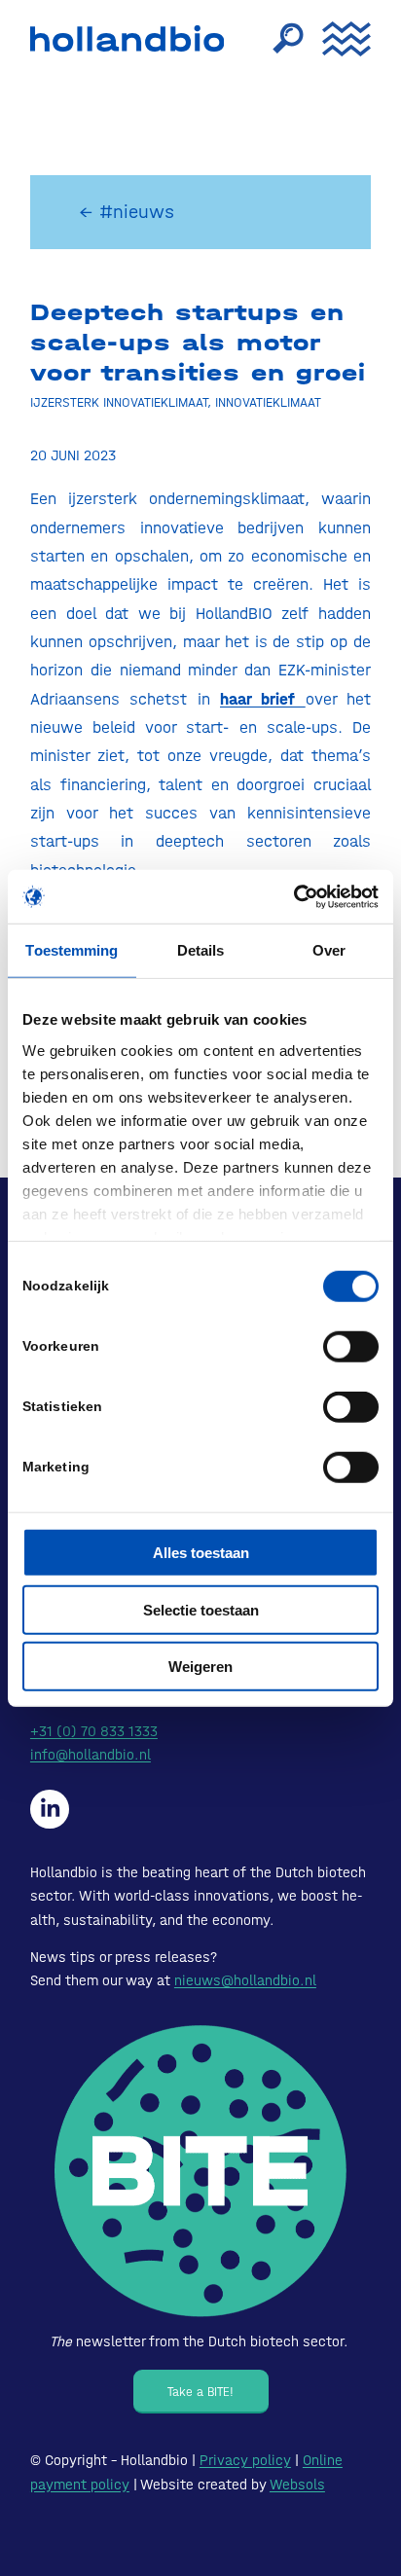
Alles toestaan (201, 1553)
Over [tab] (329, 950)
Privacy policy (245, 2460)
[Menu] (337, 39)
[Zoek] (278, 39)
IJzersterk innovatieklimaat (119, 402)
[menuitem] (278, 39)
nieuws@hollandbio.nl (245, 1980)
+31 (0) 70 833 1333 (94, 1731)
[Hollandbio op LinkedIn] (50, 1809)
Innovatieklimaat (268, 402)
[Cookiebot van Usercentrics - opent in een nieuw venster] (293, 896)
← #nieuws (127, 212)
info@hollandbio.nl (91, 1755)
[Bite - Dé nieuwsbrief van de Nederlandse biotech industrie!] (200, 2172)
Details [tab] (201, 950)
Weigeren (200, 1667)
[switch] (351, 1347)
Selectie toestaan (201, 1609)
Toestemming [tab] (72, 950)
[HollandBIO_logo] (132, 39)
